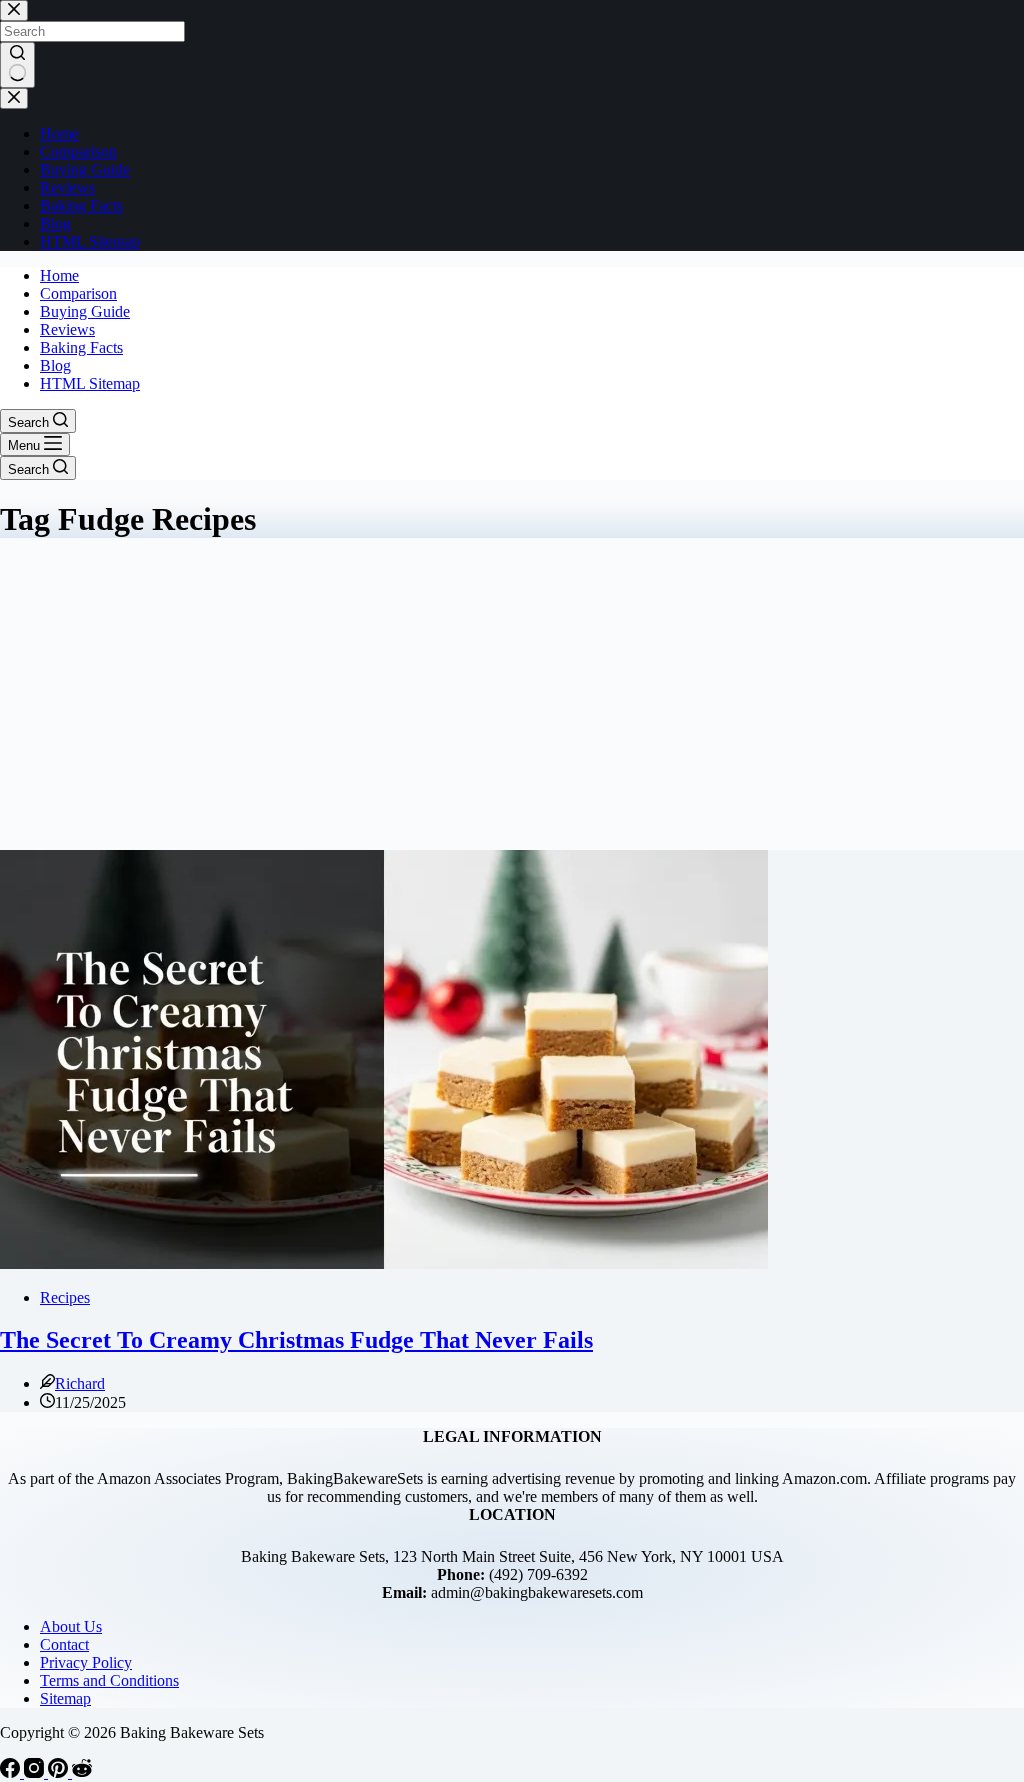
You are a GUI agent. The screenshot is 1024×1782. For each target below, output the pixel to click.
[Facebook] (12, 1772)
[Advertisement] (512, 700)
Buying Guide (85, 311)
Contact (64, 1644)
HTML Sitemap (90, 383)
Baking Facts (81, 347)
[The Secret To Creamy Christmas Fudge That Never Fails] (384, 1263)
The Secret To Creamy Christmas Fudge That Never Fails (296, 1340)
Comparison (78, 293)
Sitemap (65, 1698)
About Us (71, 1626)
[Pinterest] (60, 1772)
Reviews (67, 329)
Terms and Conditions (109, 1680)
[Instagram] (36, 1772)
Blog (55, 365)
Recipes (65, 1297)
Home (59, 275)
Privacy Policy (86, 1662)
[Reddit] (82, 1772)
